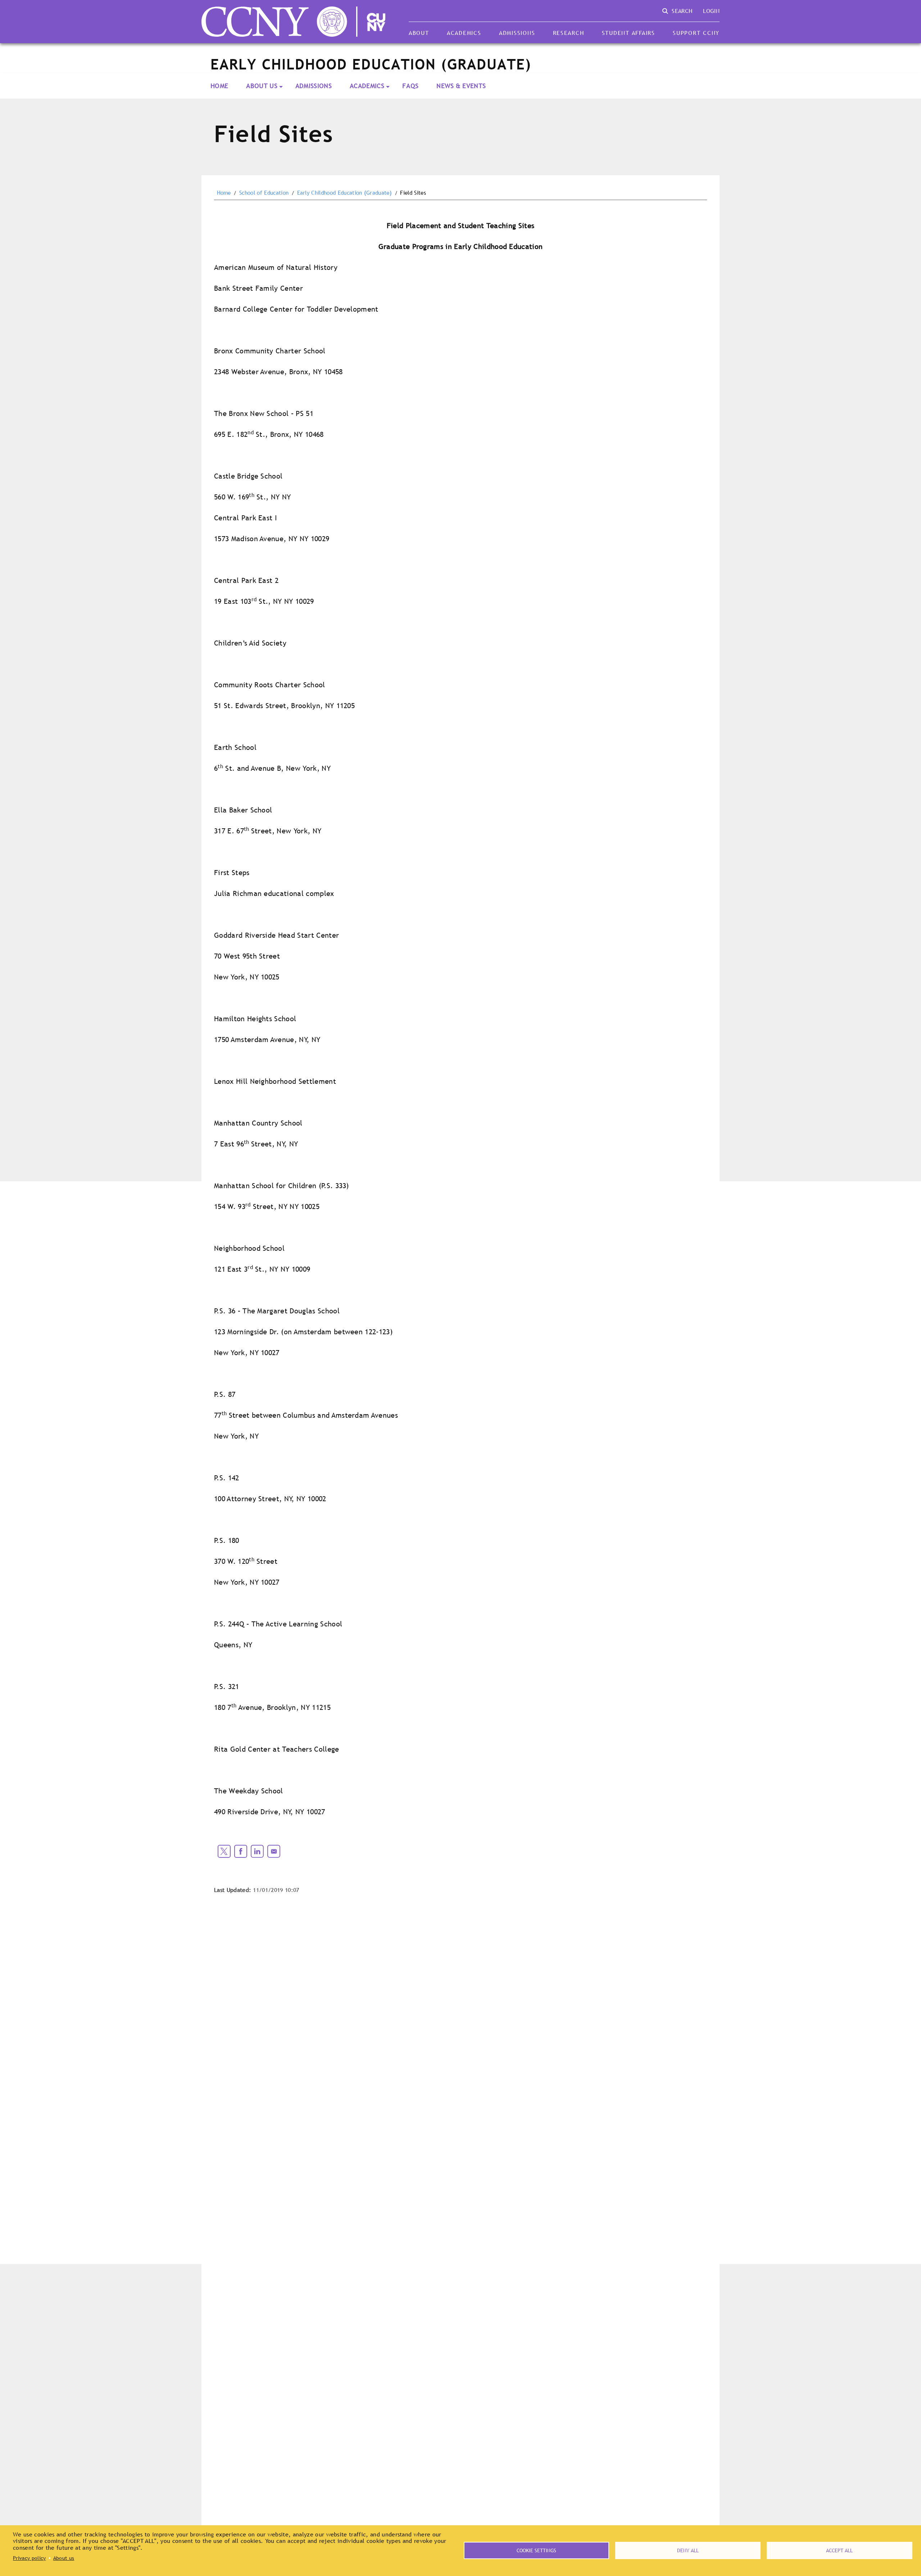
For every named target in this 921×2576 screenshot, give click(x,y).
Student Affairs (629, 33)
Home (219, 86)
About (419, 33)
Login (711, 11)
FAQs (410, 86)
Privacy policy (29, 2558)
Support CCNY (696, 33)
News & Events (461, 86)
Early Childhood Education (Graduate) (345, 193)
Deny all (688, 2550)
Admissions (517, 33)
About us (64, 2558)
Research (569, 33)
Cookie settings (536, 2550)
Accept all (839, 2550)
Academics (464, 33)
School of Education (264, 193)
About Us (262, 86)
